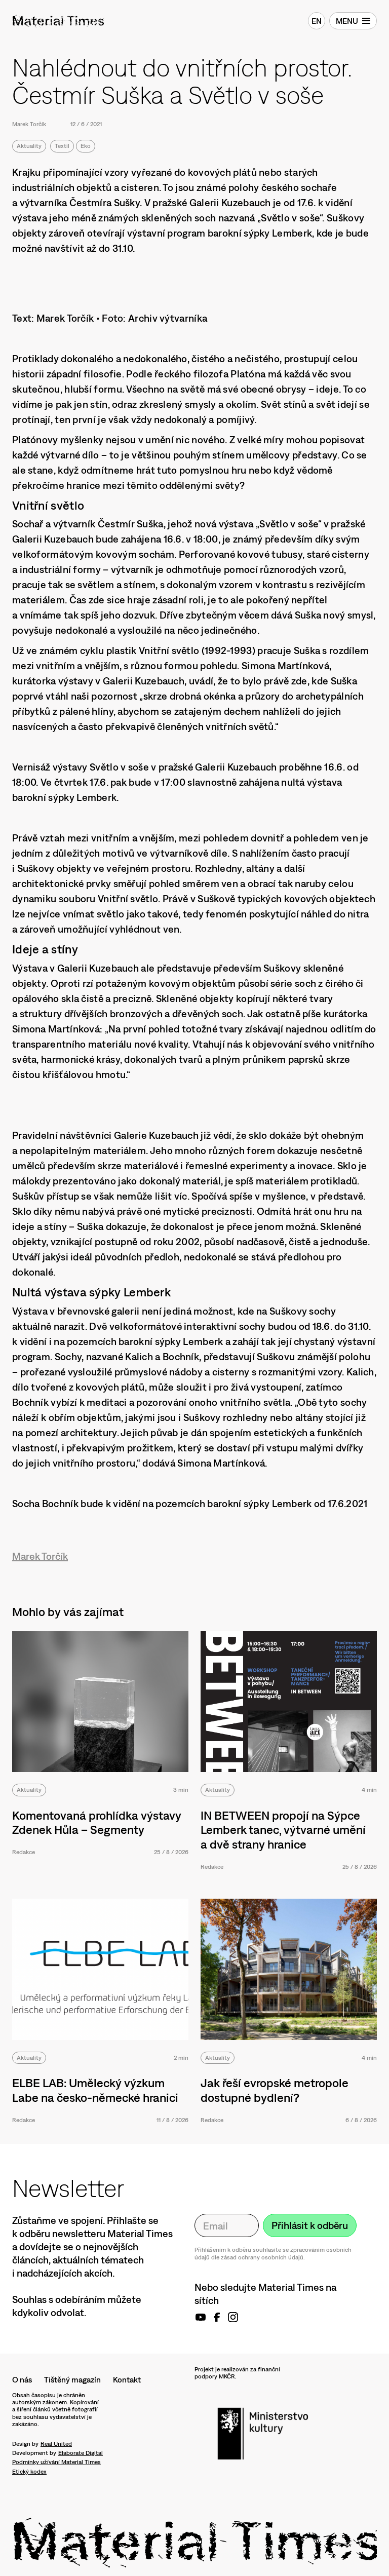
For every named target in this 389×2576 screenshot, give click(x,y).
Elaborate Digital (81, 2453)
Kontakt (127, 2379)
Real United (56, 2444)
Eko (86, 146)
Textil (62, 146)
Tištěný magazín (72, 2379)
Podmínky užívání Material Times (56, 2462)
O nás (22, 2379)
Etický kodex (29, 2472)
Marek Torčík (29, 124)
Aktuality (29, 146)
